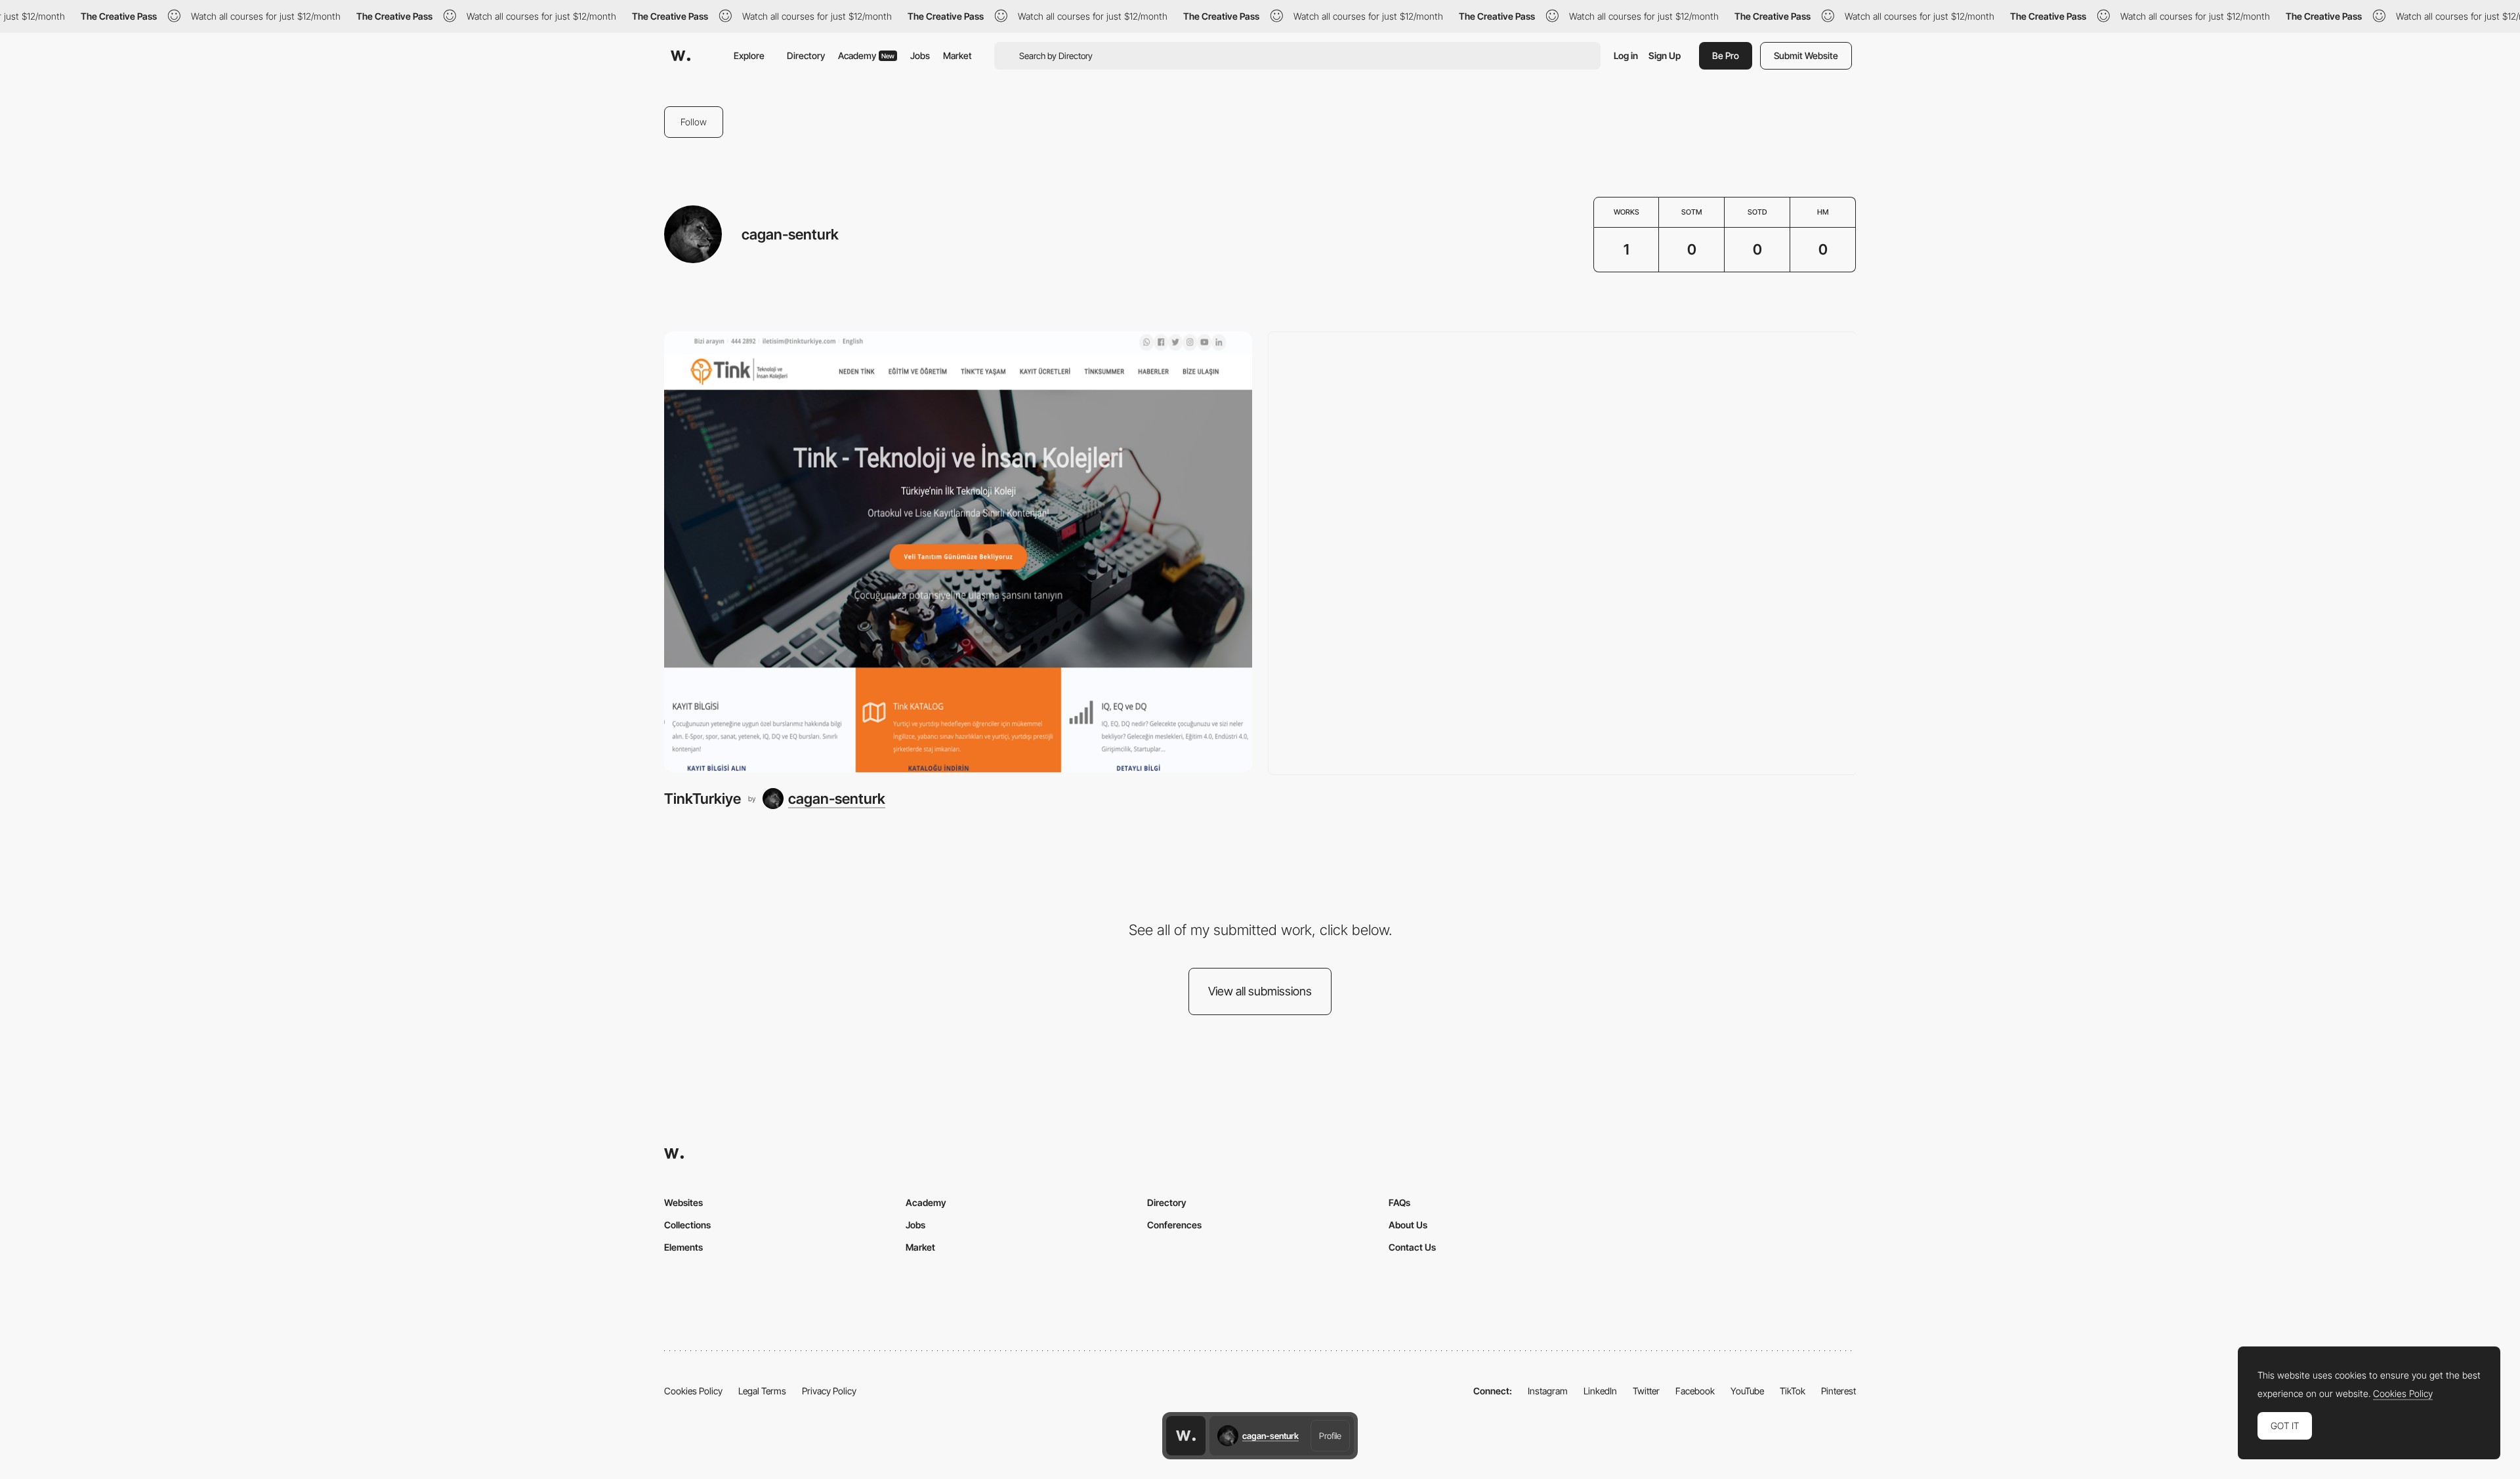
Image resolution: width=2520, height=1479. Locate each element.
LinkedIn (1600, 1391)
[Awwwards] (681, 56)
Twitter (1646, 1391)
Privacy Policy (829, 1391)
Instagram (1548, 1391)
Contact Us (1412, 1247)
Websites (683, 1202)
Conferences (1174, 1225)
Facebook (1695, 1391)
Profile (1330, 1436)
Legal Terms (762, 1391)
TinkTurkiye (703, 799)
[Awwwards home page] (1186, 1436)
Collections (687, 1225)
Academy (866, 55)
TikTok (1793, 1391)
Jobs (920, 55)
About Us (1408, 1225)
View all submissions (1260, 991)
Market (957, 55)
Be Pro (1726, 55)
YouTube (1747, 1391)
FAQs (1399, 1202)
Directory (806, 55)
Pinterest (1838, 1391)
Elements (683, 1247)
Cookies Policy (693, 1391)
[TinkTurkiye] (958, 552)
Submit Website (1806, 55)
